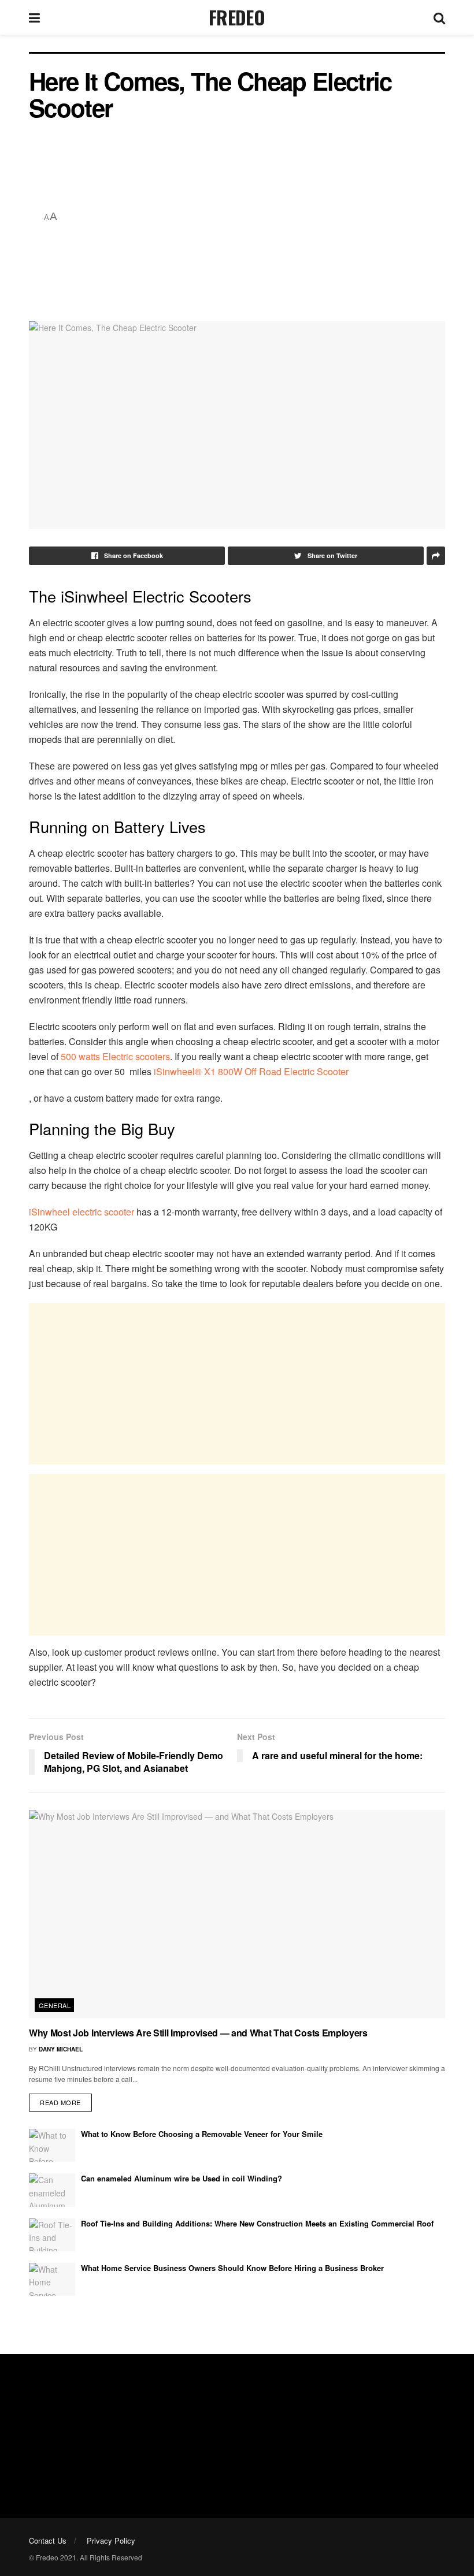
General (55, 2005)
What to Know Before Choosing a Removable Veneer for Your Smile (202, 2134)
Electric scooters (136, 1056)
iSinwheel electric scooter (82, 1212)
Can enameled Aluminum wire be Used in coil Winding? (182, 2178)
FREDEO (237, 17)
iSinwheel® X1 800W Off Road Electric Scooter (251, 1071)
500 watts (82, 1056)
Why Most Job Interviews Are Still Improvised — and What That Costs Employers (198, 2033)
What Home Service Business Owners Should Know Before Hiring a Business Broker (232, 2268)
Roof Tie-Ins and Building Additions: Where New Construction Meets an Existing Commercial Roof (257, 2223)
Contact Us (48, 2540)
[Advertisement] (254, 217)
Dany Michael (61, 2049)
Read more (60, 2102)
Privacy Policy (111, 2540)
